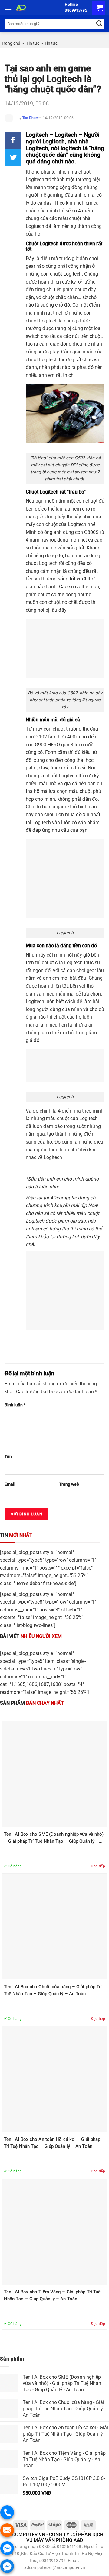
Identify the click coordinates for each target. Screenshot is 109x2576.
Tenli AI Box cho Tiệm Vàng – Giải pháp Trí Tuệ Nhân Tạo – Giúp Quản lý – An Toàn (52, 2295)
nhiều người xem (31, 1636)
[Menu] (8, 8)
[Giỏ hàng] (99, 8)
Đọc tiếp (98, 1866)
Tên (8, 1457)
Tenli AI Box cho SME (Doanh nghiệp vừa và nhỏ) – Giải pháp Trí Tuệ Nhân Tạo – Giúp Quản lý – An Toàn (54, 1838)
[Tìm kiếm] (99, 24)
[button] (13, 140)
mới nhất (16, 1535)
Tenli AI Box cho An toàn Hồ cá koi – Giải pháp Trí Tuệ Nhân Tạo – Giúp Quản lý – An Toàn (52, 2143)
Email (10, 1484)
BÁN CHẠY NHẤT (32, 1703)
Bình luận (15, 1405)
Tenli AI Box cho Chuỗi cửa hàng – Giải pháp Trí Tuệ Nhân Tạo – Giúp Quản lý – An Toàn (53, 1990)
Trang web (69, 1484)
